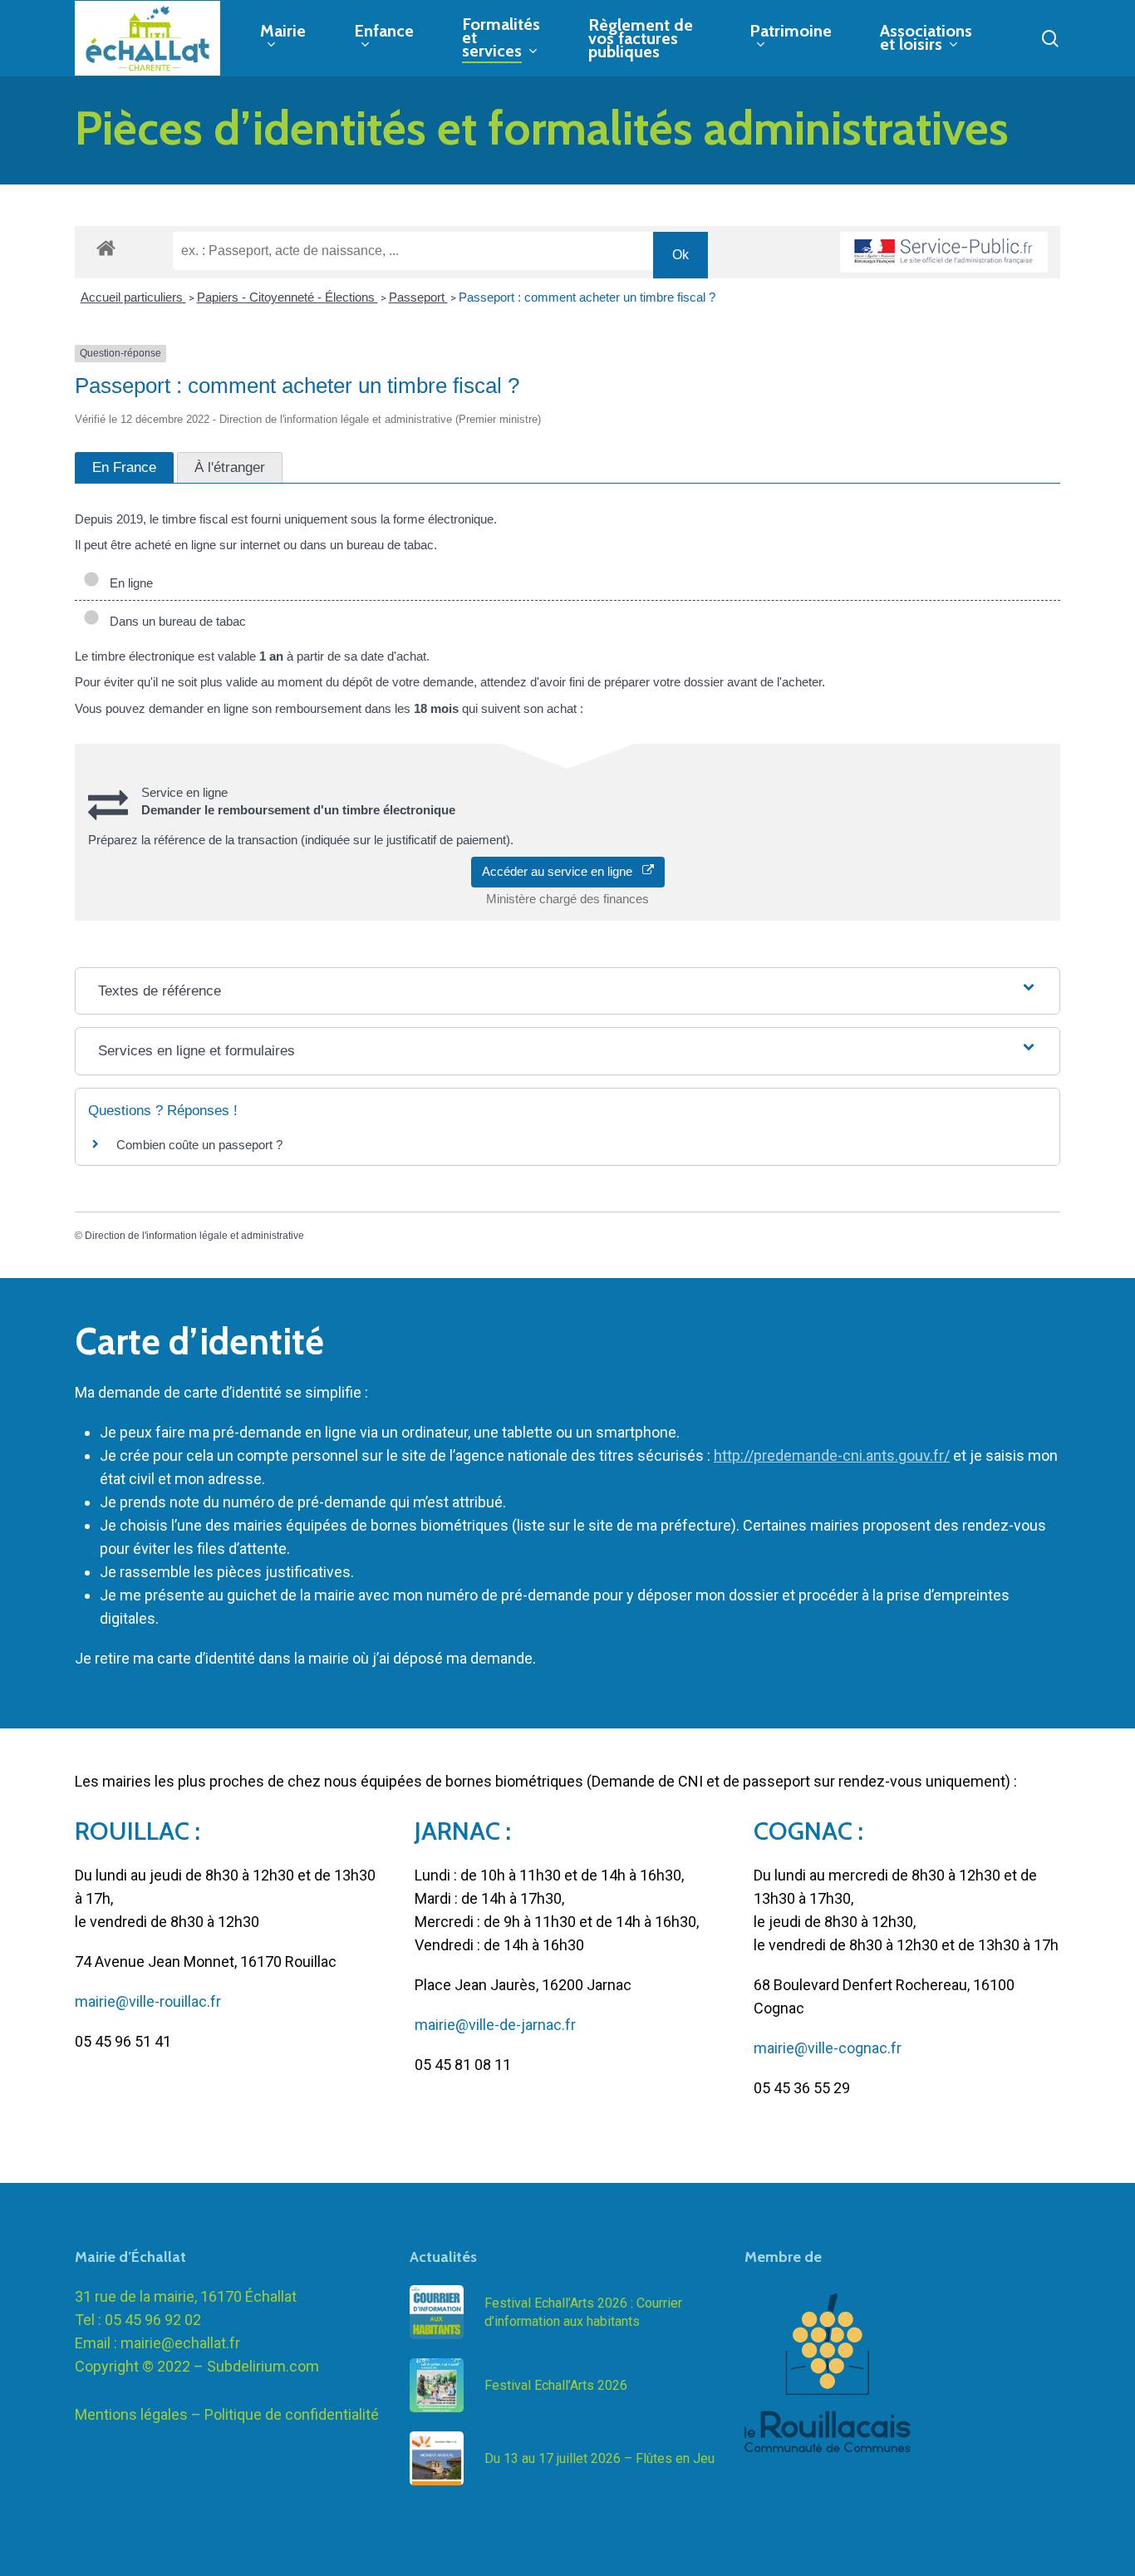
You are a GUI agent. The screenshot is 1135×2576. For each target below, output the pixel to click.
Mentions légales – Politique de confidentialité (227, 2414)
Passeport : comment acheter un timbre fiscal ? (587, 297)
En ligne (128, 583)
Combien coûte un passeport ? (199, 1145)
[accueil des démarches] (106, 247)
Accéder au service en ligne (562, 871)
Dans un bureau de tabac (174, 621)
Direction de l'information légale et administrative (194, 1236)
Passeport (418, 297)
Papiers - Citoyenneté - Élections (287, 297)
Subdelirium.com (263, 2366)
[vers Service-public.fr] (944, 252)
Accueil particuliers (133, 297)
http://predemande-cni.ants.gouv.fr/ (832, 1455)
